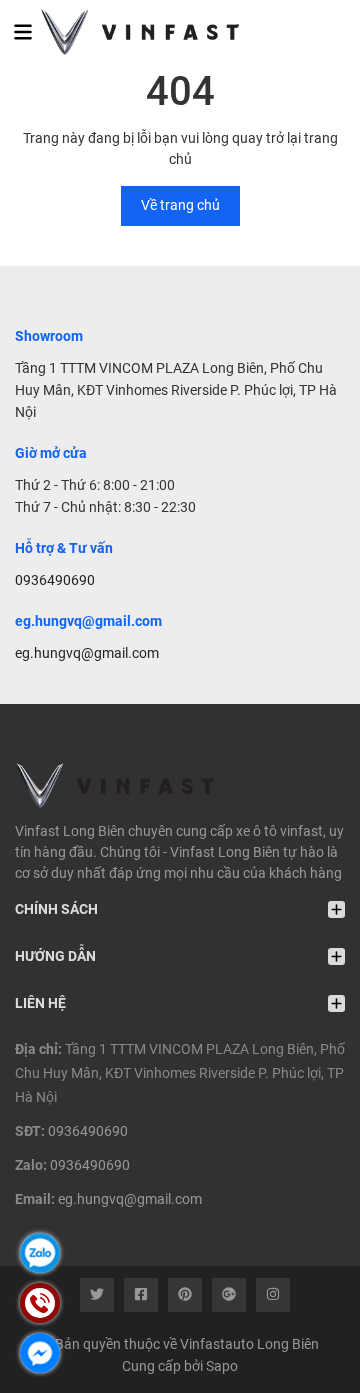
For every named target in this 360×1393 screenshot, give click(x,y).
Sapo (222, 1366)
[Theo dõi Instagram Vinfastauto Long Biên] (273, 1295)
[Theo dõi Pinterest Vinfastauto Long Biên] (185, 1295)
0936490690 (55, 580)
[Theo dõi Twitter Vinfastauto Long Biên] (97, 1295)
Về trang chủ (180, 205)
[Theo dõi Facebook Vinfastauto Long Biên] (141, 1295)
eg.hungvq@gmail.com (87, 653)
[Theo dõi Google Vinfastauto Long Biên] (229, 1295)
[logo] (127, 32)
